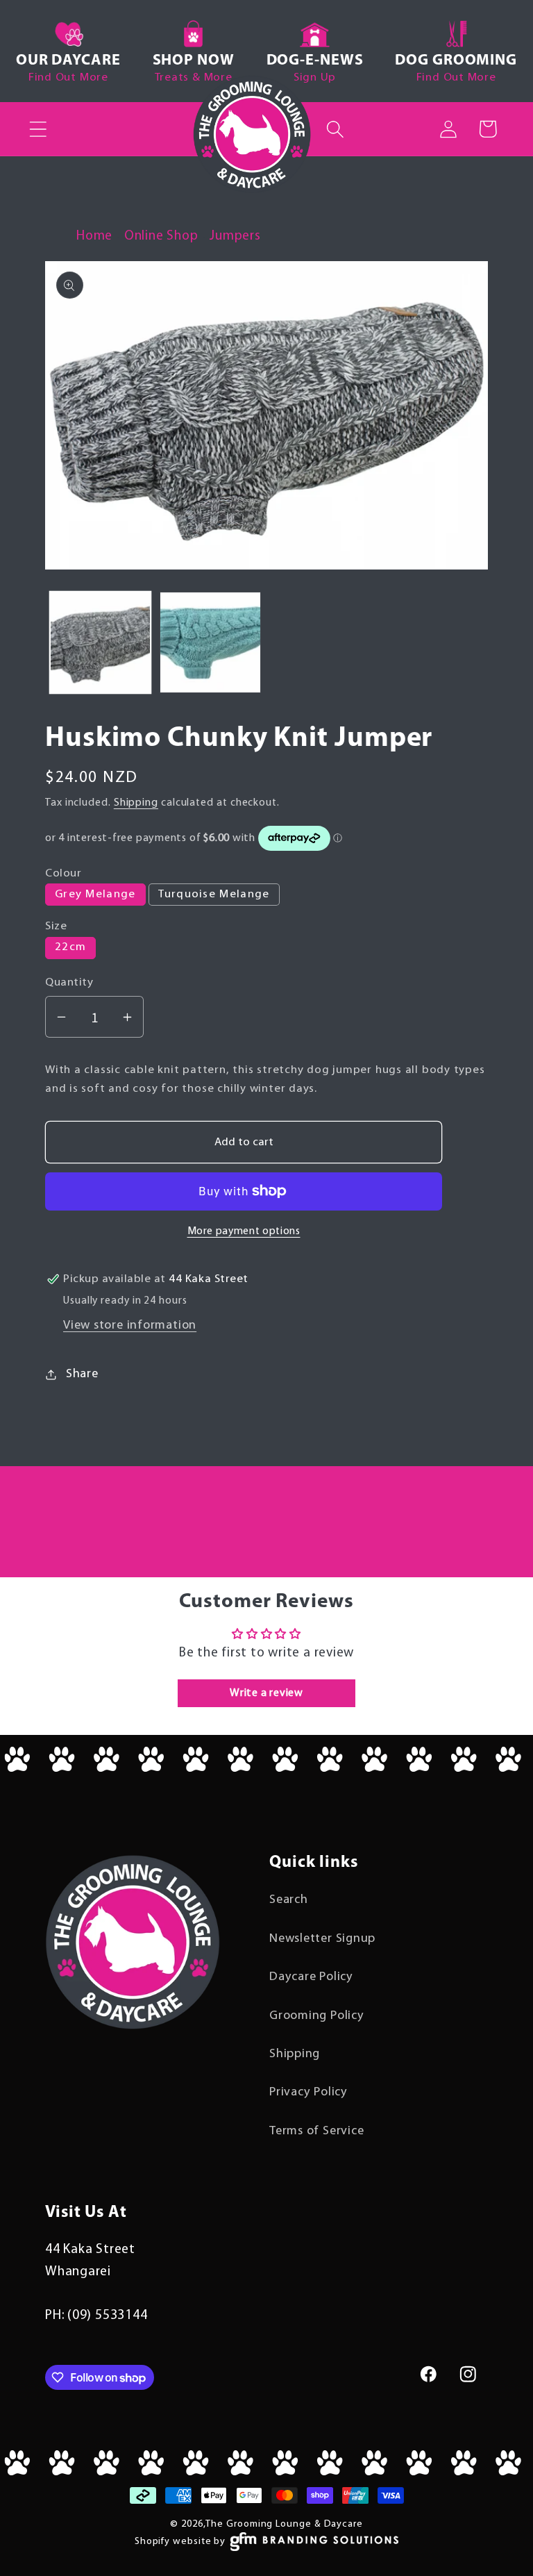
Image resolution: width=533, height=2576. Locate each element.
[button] (38, 129)
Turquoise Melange (214, 894)
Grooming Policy (317, 2016)
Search (289, 1900)
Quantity (69, 982)
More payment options (244, 1231)
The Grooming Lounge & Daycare (284, 2524)
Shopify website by (180, 2542)
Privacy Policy (308, 2092)
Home (94, 236)
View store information (130, 1326)
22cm (70, 947)
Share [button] (82, 1374)
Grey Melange (95, 894)
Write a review (266, 1693)
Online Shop (161, 236)
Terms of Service (316, 2131)
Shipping (136, 803)
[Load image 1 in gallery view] (101, 642)
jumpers (235, 236)
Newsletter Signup (322, 1939)
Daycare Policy (311, 1977)
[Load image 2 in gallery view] (210, 642)
